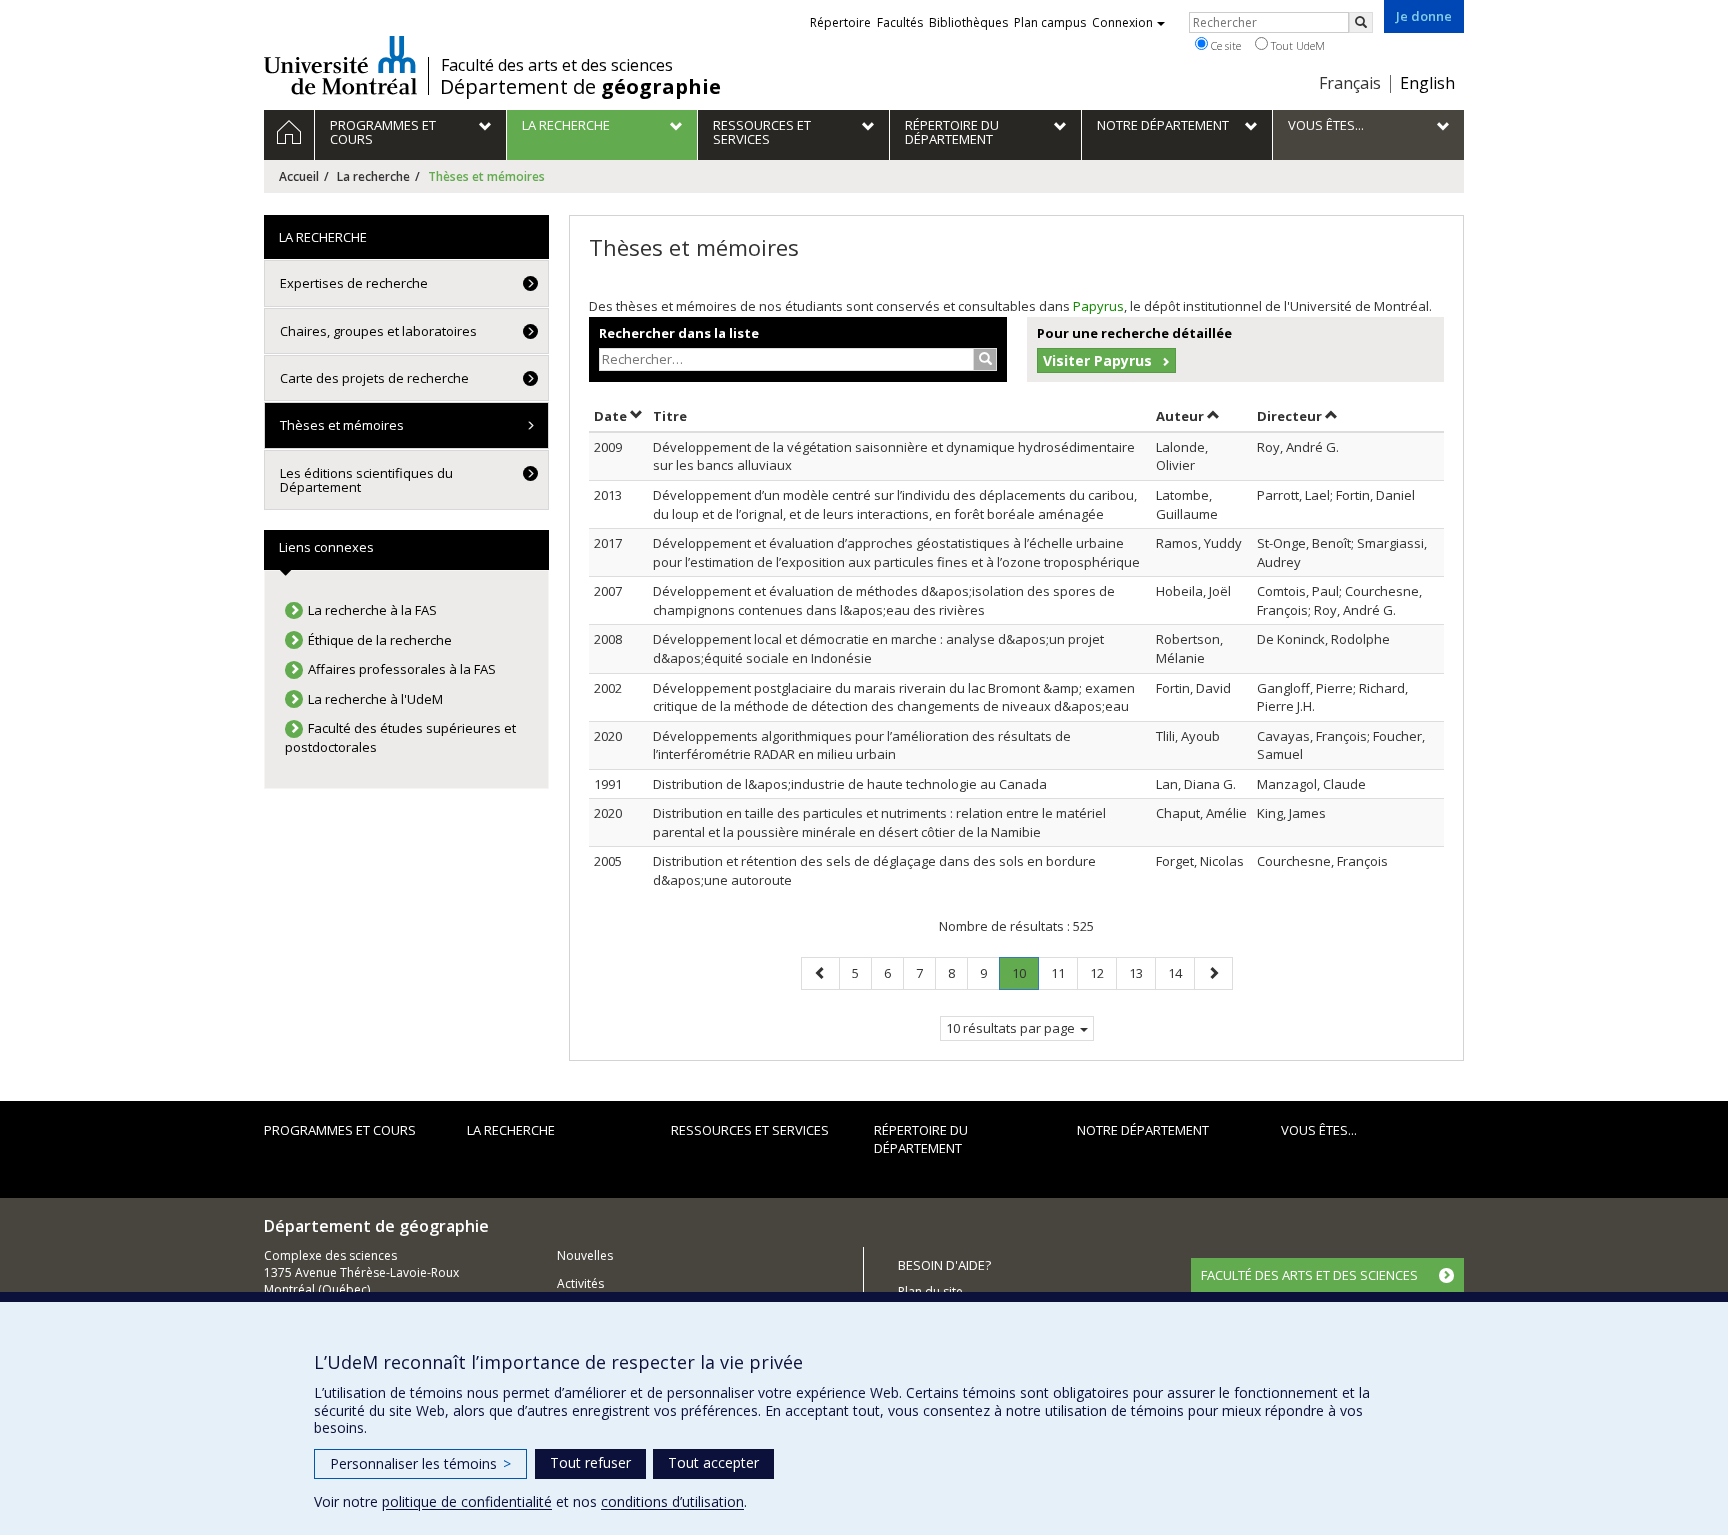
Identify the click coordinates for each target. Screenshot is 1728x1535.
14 (1181, 972)
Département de (580, 87)
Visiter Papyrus (1097, 360)
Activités (580, 1283)
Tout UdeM (1296, 45)
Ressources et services (750, 1130)
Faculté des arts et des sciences (557, 65)
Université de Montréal (340, 65)
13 (1142, 972)
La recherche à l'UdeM (375, 699)
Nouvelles (585, 1255)
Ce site (1224, 45)
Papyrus (1098, 306)
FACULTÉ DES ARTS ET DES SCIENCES (1309, 1275)
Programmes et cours (340, 1130)
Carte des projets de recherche (374, 378)
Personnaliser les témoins (420, 1463)
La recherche (373, 176)
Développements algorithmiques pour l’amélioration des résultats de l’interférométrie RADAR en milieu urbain (862, 745)
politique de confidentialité (467, 1501)
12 (1103, 972)
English (1427, 83)
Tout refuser (590, 1462)
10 (1025, 976)
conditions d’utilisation (672, 1501)
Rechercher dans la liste (679, 333)
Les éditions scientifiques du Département (366, 480)
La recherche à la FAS (372, 610)
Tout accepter (713, 1462)
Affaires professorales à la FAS (402, 669)
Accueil (299, 176)
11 (1064, 972)
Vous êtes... (1319, 1130)
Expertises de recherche (354, 283)
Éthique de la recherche (380, 640)
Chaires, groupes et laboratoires (378, 331)
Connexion (1122, 22)
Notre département (1143, 1130)
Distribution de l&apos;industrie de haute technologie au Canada (850, 784)
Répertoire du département (921, 1139)
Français (1350, 83)
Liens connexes (326, 547)
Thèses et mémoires (342, 425)
